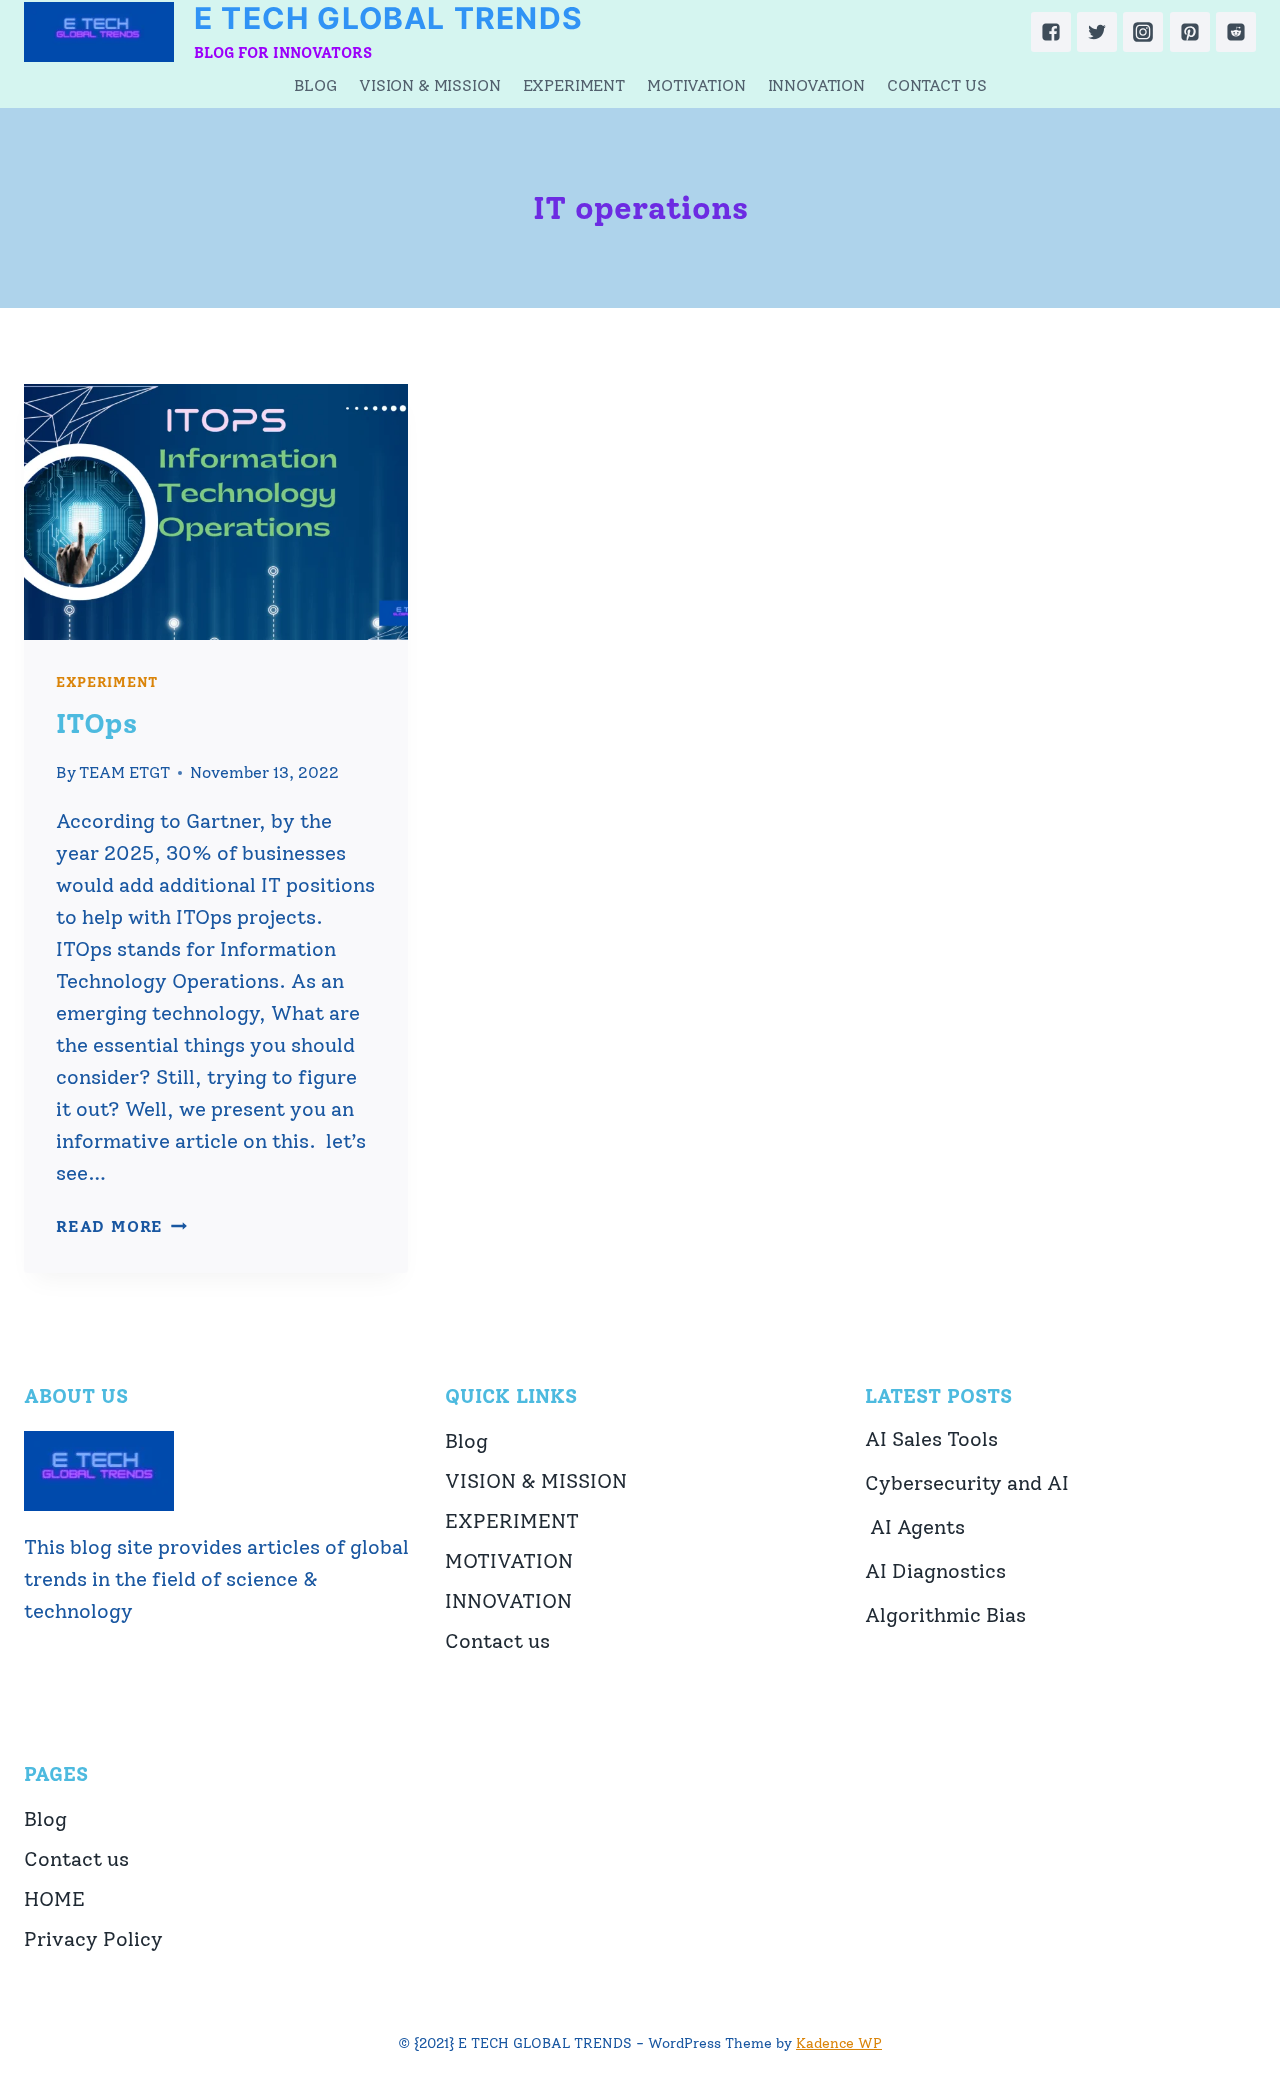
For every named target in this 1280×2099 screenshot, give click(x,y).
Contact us (936, 85)
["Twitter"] (1097, 32)
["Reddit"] (1236, 32)
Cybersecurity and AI (967, 1483)
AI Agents (915, 1527)
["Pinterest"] (1190, 32)
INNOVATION (816, 85)
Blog (315, 85)
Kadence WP (839, 2043)
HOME (54, 1899)
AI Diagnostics (935, 1571)
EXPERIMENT (574, 85)
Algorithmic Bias (945, 1615)
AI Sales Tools (931, 1439)
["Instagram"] (1143, 32)
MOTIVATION (696, 85)
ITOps (96, 723)
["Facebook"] (1051, 32)
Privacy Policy (93, 1939)
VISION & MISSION (429, 85)
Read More (121, 1226)
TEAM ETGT (124, 772)
